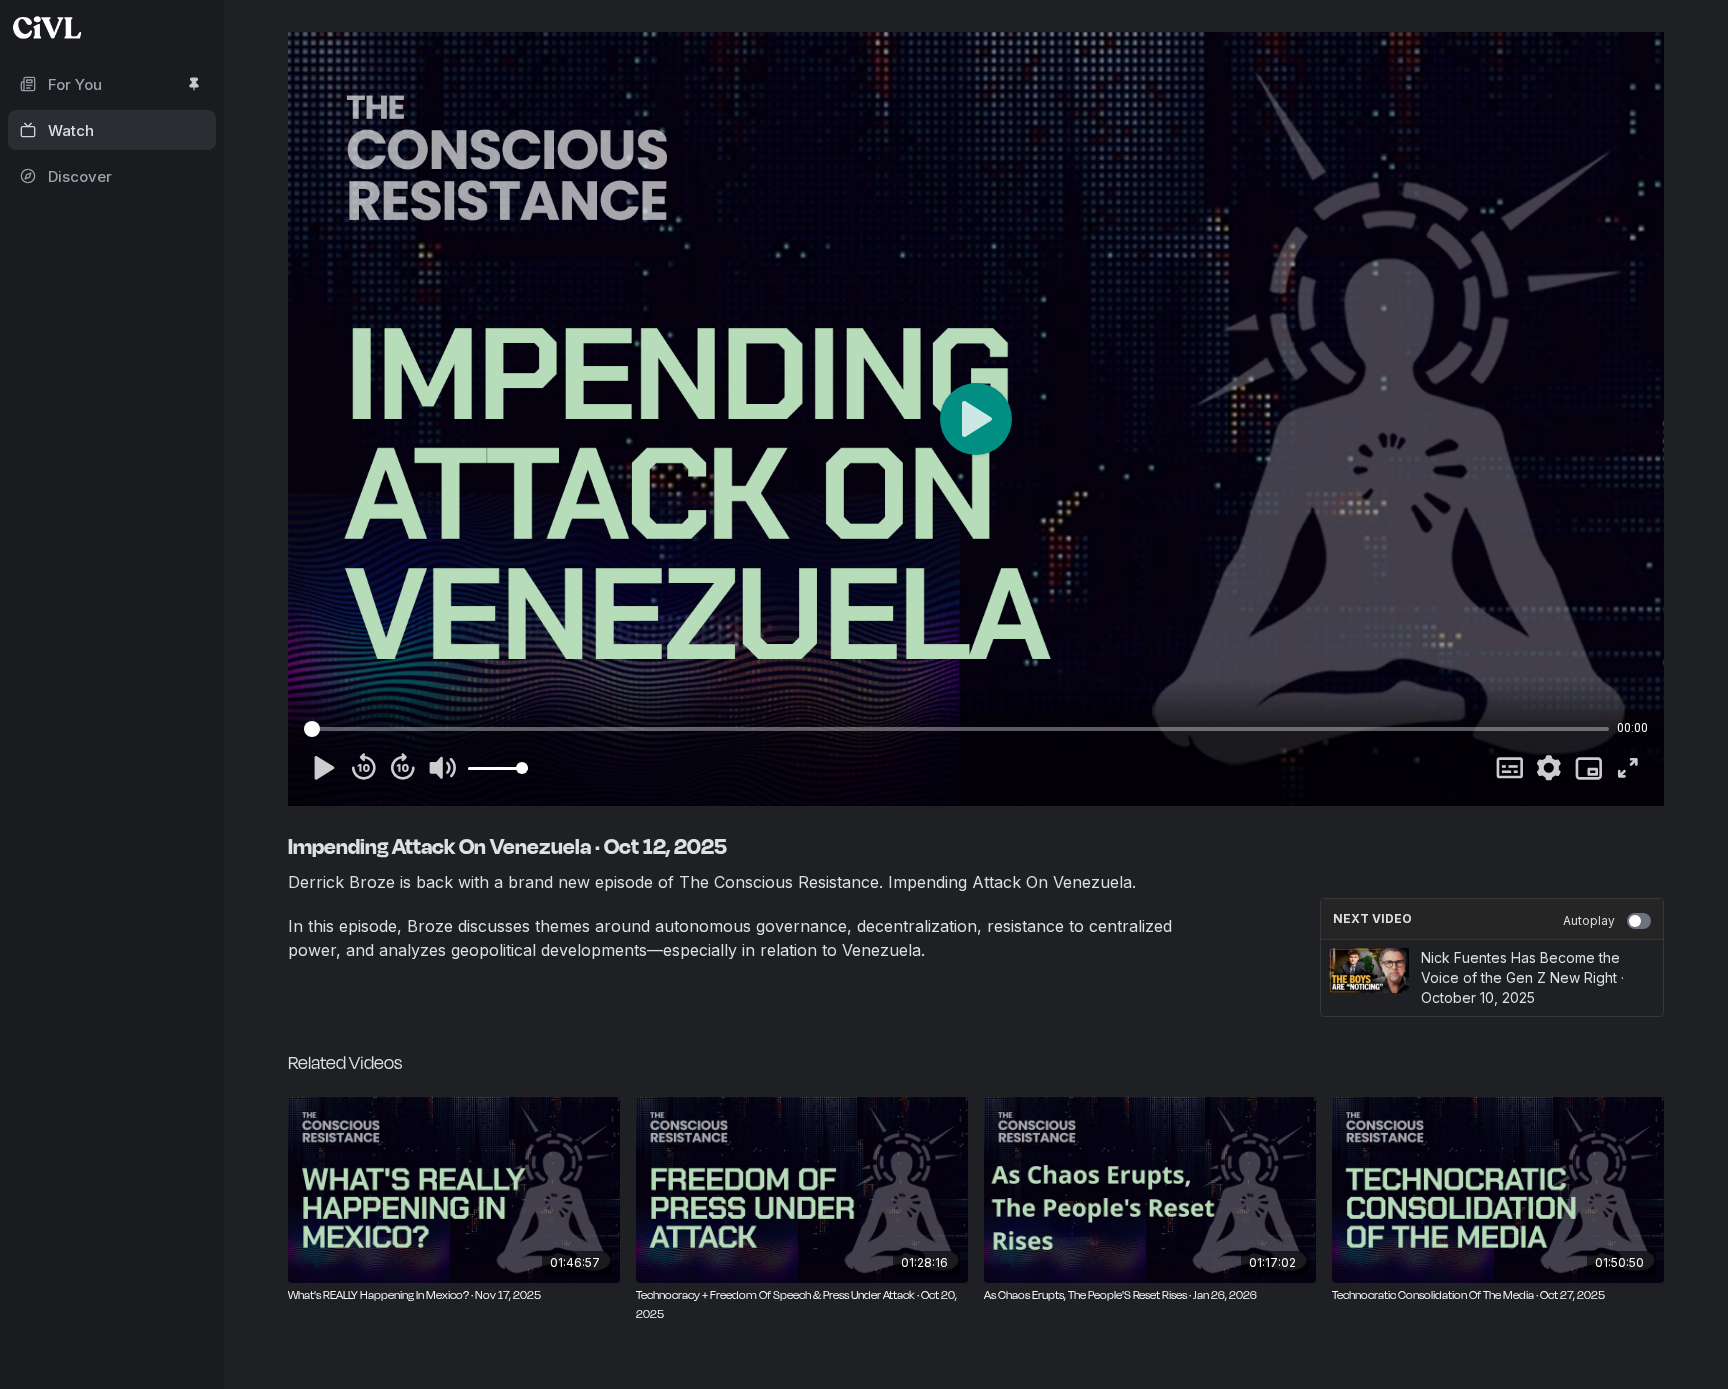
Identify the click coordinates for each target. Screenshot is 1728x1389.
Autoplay (1589, 920)
